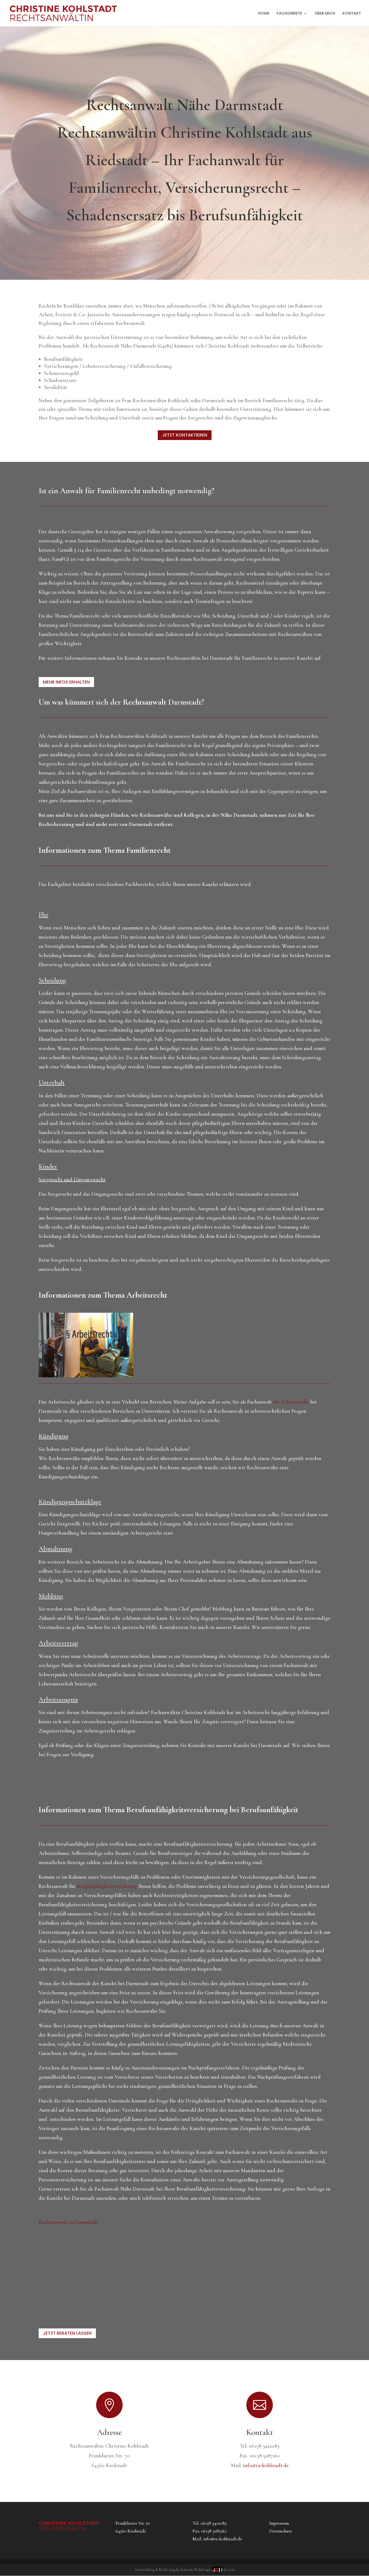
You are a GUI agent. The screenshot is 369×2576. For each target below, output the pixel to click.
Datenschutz (281, 2531)
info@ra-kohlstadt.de (266, 2465)
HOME (264, 14)
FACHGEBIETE (289, 14)
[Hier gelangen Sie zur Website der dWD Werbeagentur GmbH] (218, 2570)
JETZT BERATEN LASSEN (67, 2333)
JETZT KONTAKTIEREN (185, 435)
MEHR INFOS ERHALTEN (66, 682)
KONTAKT (352, 14)
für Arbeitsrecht (291, 1402)
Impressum (279, 2523)
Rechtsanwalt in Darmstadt (68, 2222)
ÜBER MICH (325, 14)
